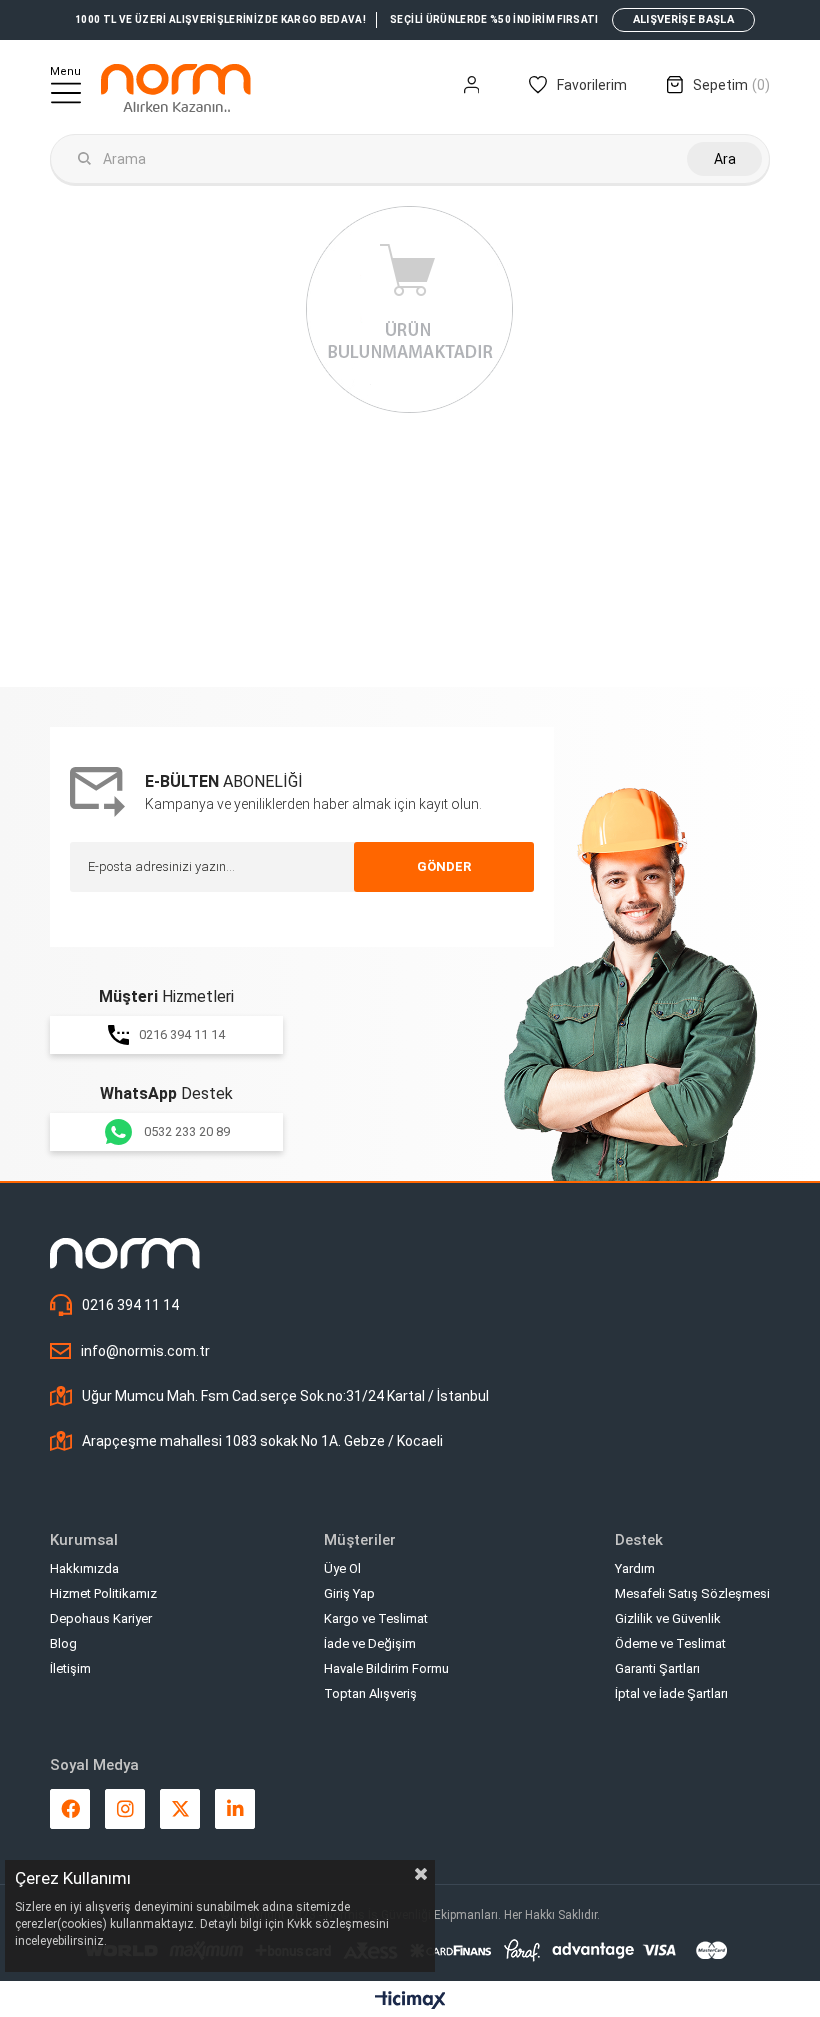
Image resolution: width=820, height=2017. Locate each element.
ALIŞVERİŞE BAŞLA (683, 19)
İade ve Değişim (370, 1643)
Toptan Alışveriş (370, 1693)
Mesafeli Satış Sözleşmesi (692, 1593)
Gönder (444, 866)
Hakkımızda (84, 1568)
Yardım (635, 1568)
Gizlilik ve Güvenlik (668, 1618)
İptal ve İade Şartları (671, 1693)
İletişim (70, 1668)
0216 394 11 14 (182, 1034)
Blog (63, 1643)
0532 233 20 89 (187, 1131)
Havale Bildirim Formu (386, 1668)
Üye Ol (342, 1568)
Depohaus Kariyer (101, 1618)
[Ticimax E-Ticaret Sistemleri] (410, 2001)
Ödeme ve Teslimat (670, 1643)
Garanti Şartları (657, 1668)
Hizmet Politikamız (103, 1593)
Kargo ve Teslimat (376, 1618)
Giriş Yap (349, 1593)
